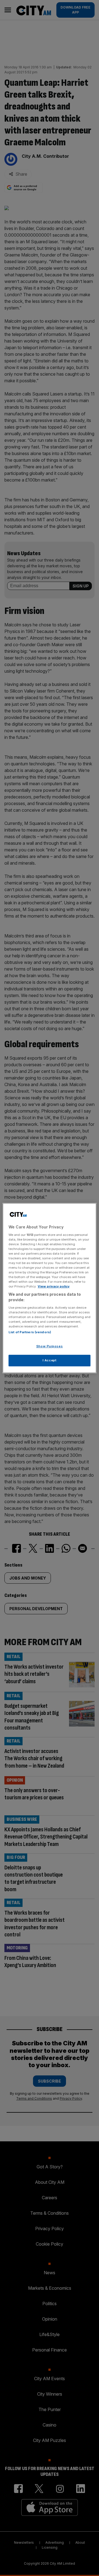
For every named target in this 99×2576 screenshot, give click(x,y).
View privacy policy (54, 1286)
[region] (50, 1288)
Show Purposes (50, 1346)
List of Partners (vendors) (30, 1332)
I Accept (50, 1360)
